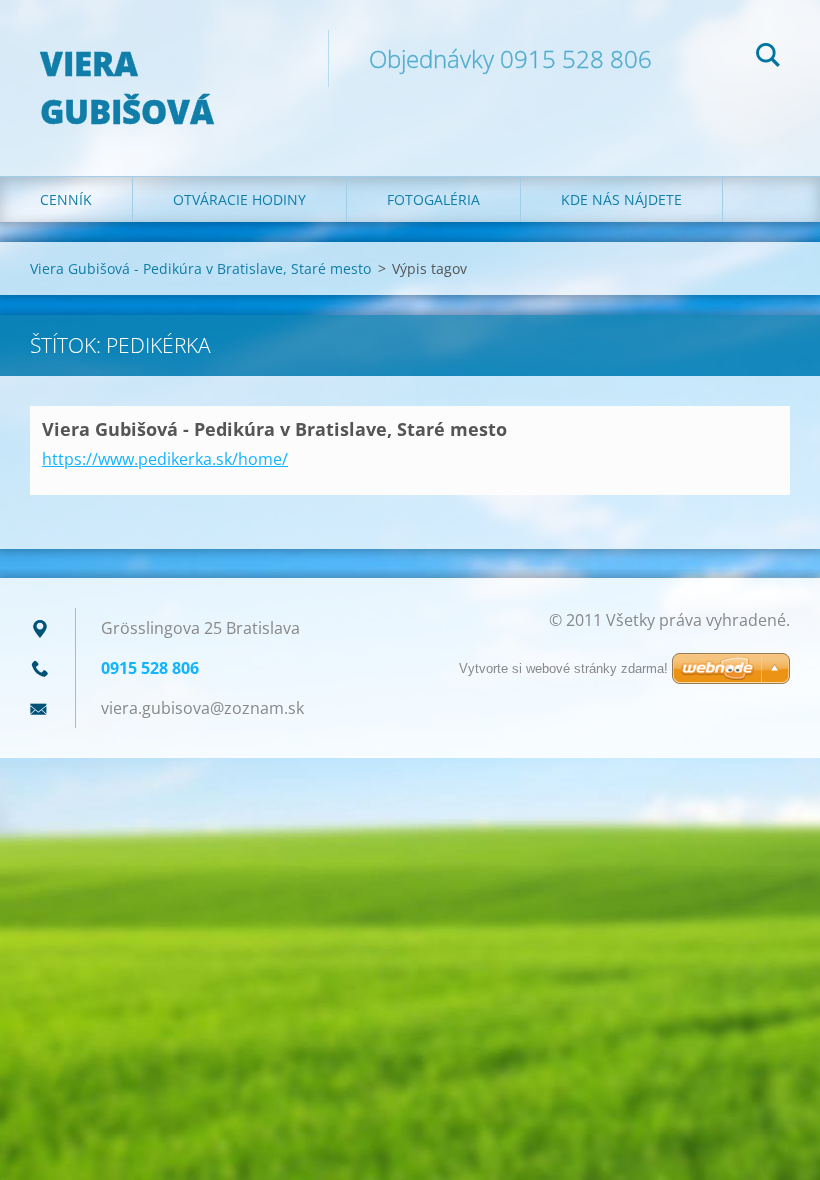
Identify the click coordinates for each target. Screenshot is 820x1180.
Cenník (66, 199)
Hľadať (768, 58)
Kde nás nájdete (621, 199)
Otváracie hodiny (239, 199)
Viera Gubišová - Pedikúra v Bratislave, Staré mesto (200, 268)
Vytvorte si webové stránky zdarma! (563, 668)
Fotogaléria (433, 199)
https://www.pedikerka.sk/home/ (165, 459)
